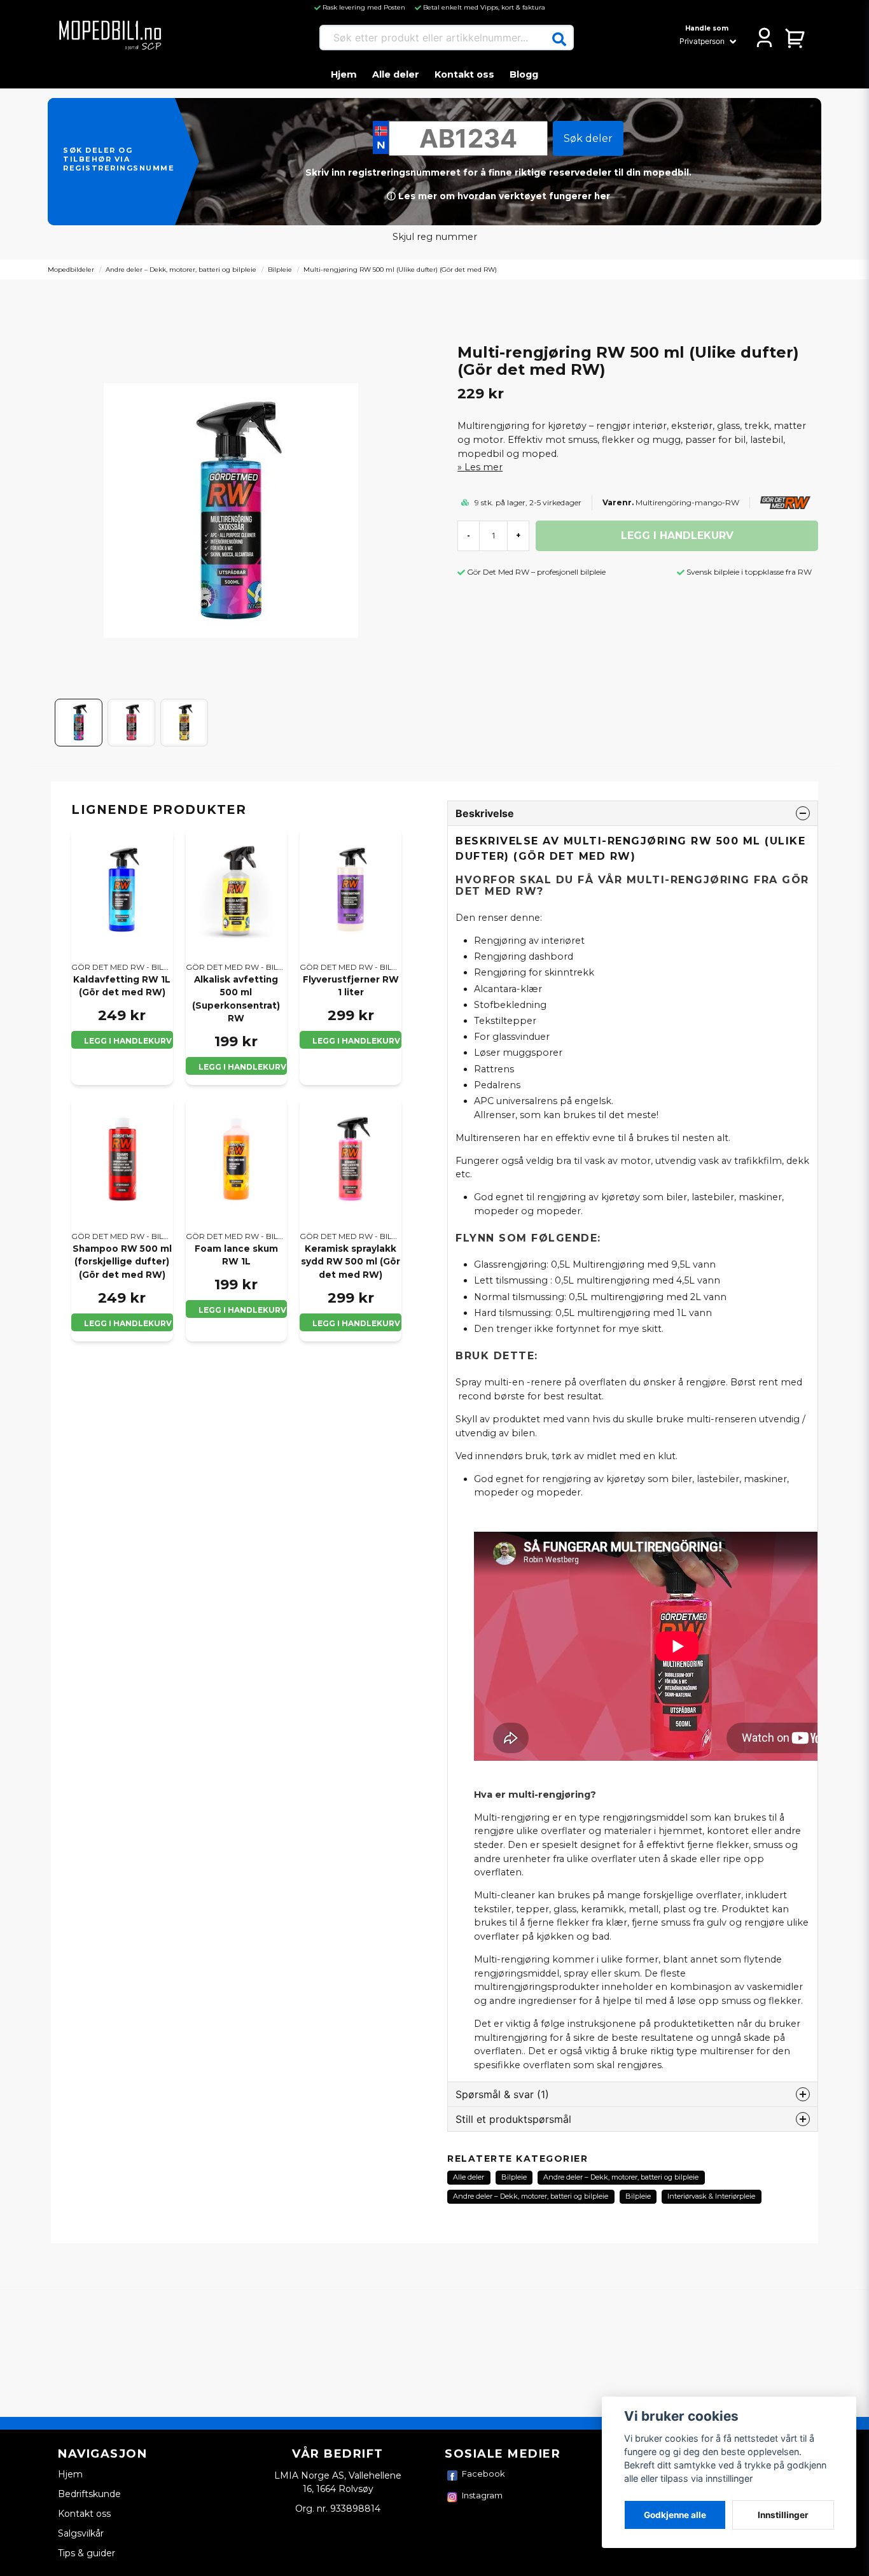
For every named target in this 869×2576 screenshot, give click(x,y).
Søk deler (588, 138)
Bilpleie (280, 269)
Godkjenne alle (675, 2515)
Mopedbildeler (71, 269)
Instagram (482, 2495)
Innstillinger (783, 2515)
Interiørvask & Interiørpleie (711, 2196)
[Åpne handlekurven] (796, 38)
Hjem (344, 74)
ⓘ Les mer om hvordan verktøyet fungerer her (498, 196)
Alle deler (396, 74)
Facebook (483, 2474)
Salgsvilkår (81, 2533)
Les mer (483, 467)
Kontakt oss (464, 74)
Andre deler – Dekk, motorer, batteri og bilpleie (181, 269)
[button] (559, 39)
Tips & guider (87, 2553)
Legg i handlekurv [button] (128, 1323)
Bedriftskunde (89, 2494)
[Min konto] (764, 38)
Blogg (524, 74)
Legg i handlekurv (128, 1041)
